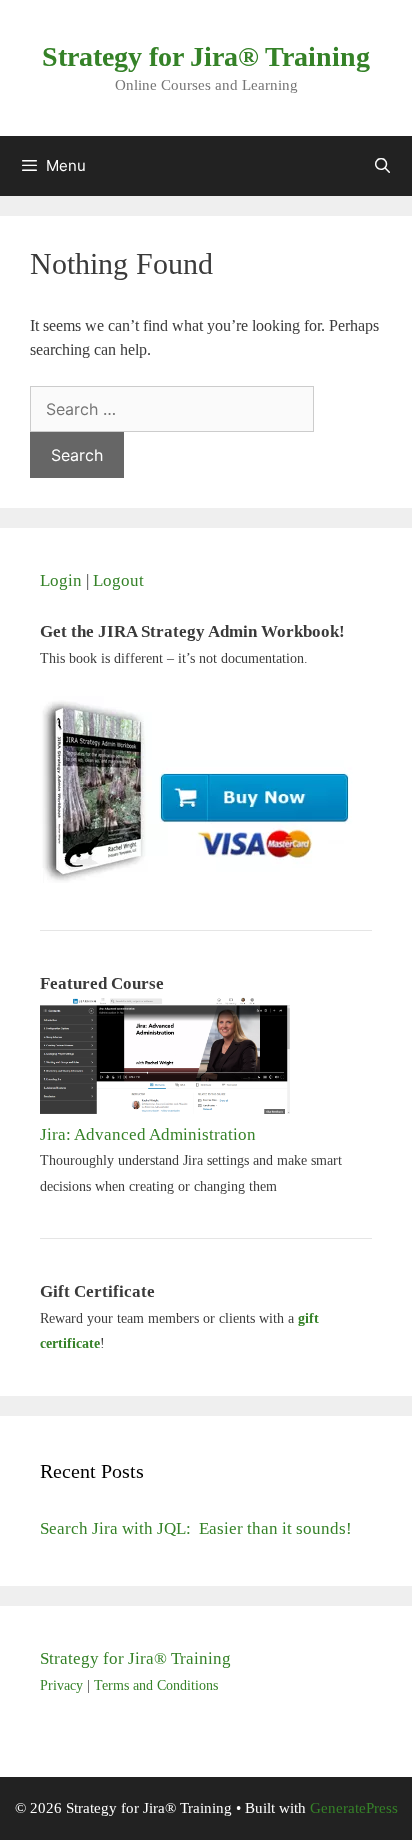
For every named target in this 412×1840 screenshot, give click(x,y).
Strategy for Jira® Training (206, 56)
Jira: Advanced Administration (148, 1134)
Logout (118, 580)
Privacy (61, 1685)
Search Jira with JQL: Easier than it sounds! (196, 1528)
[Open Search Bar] (382, 166)
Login (61, 580)
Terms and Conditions (156, 1685)
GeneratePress (354, 1808)
